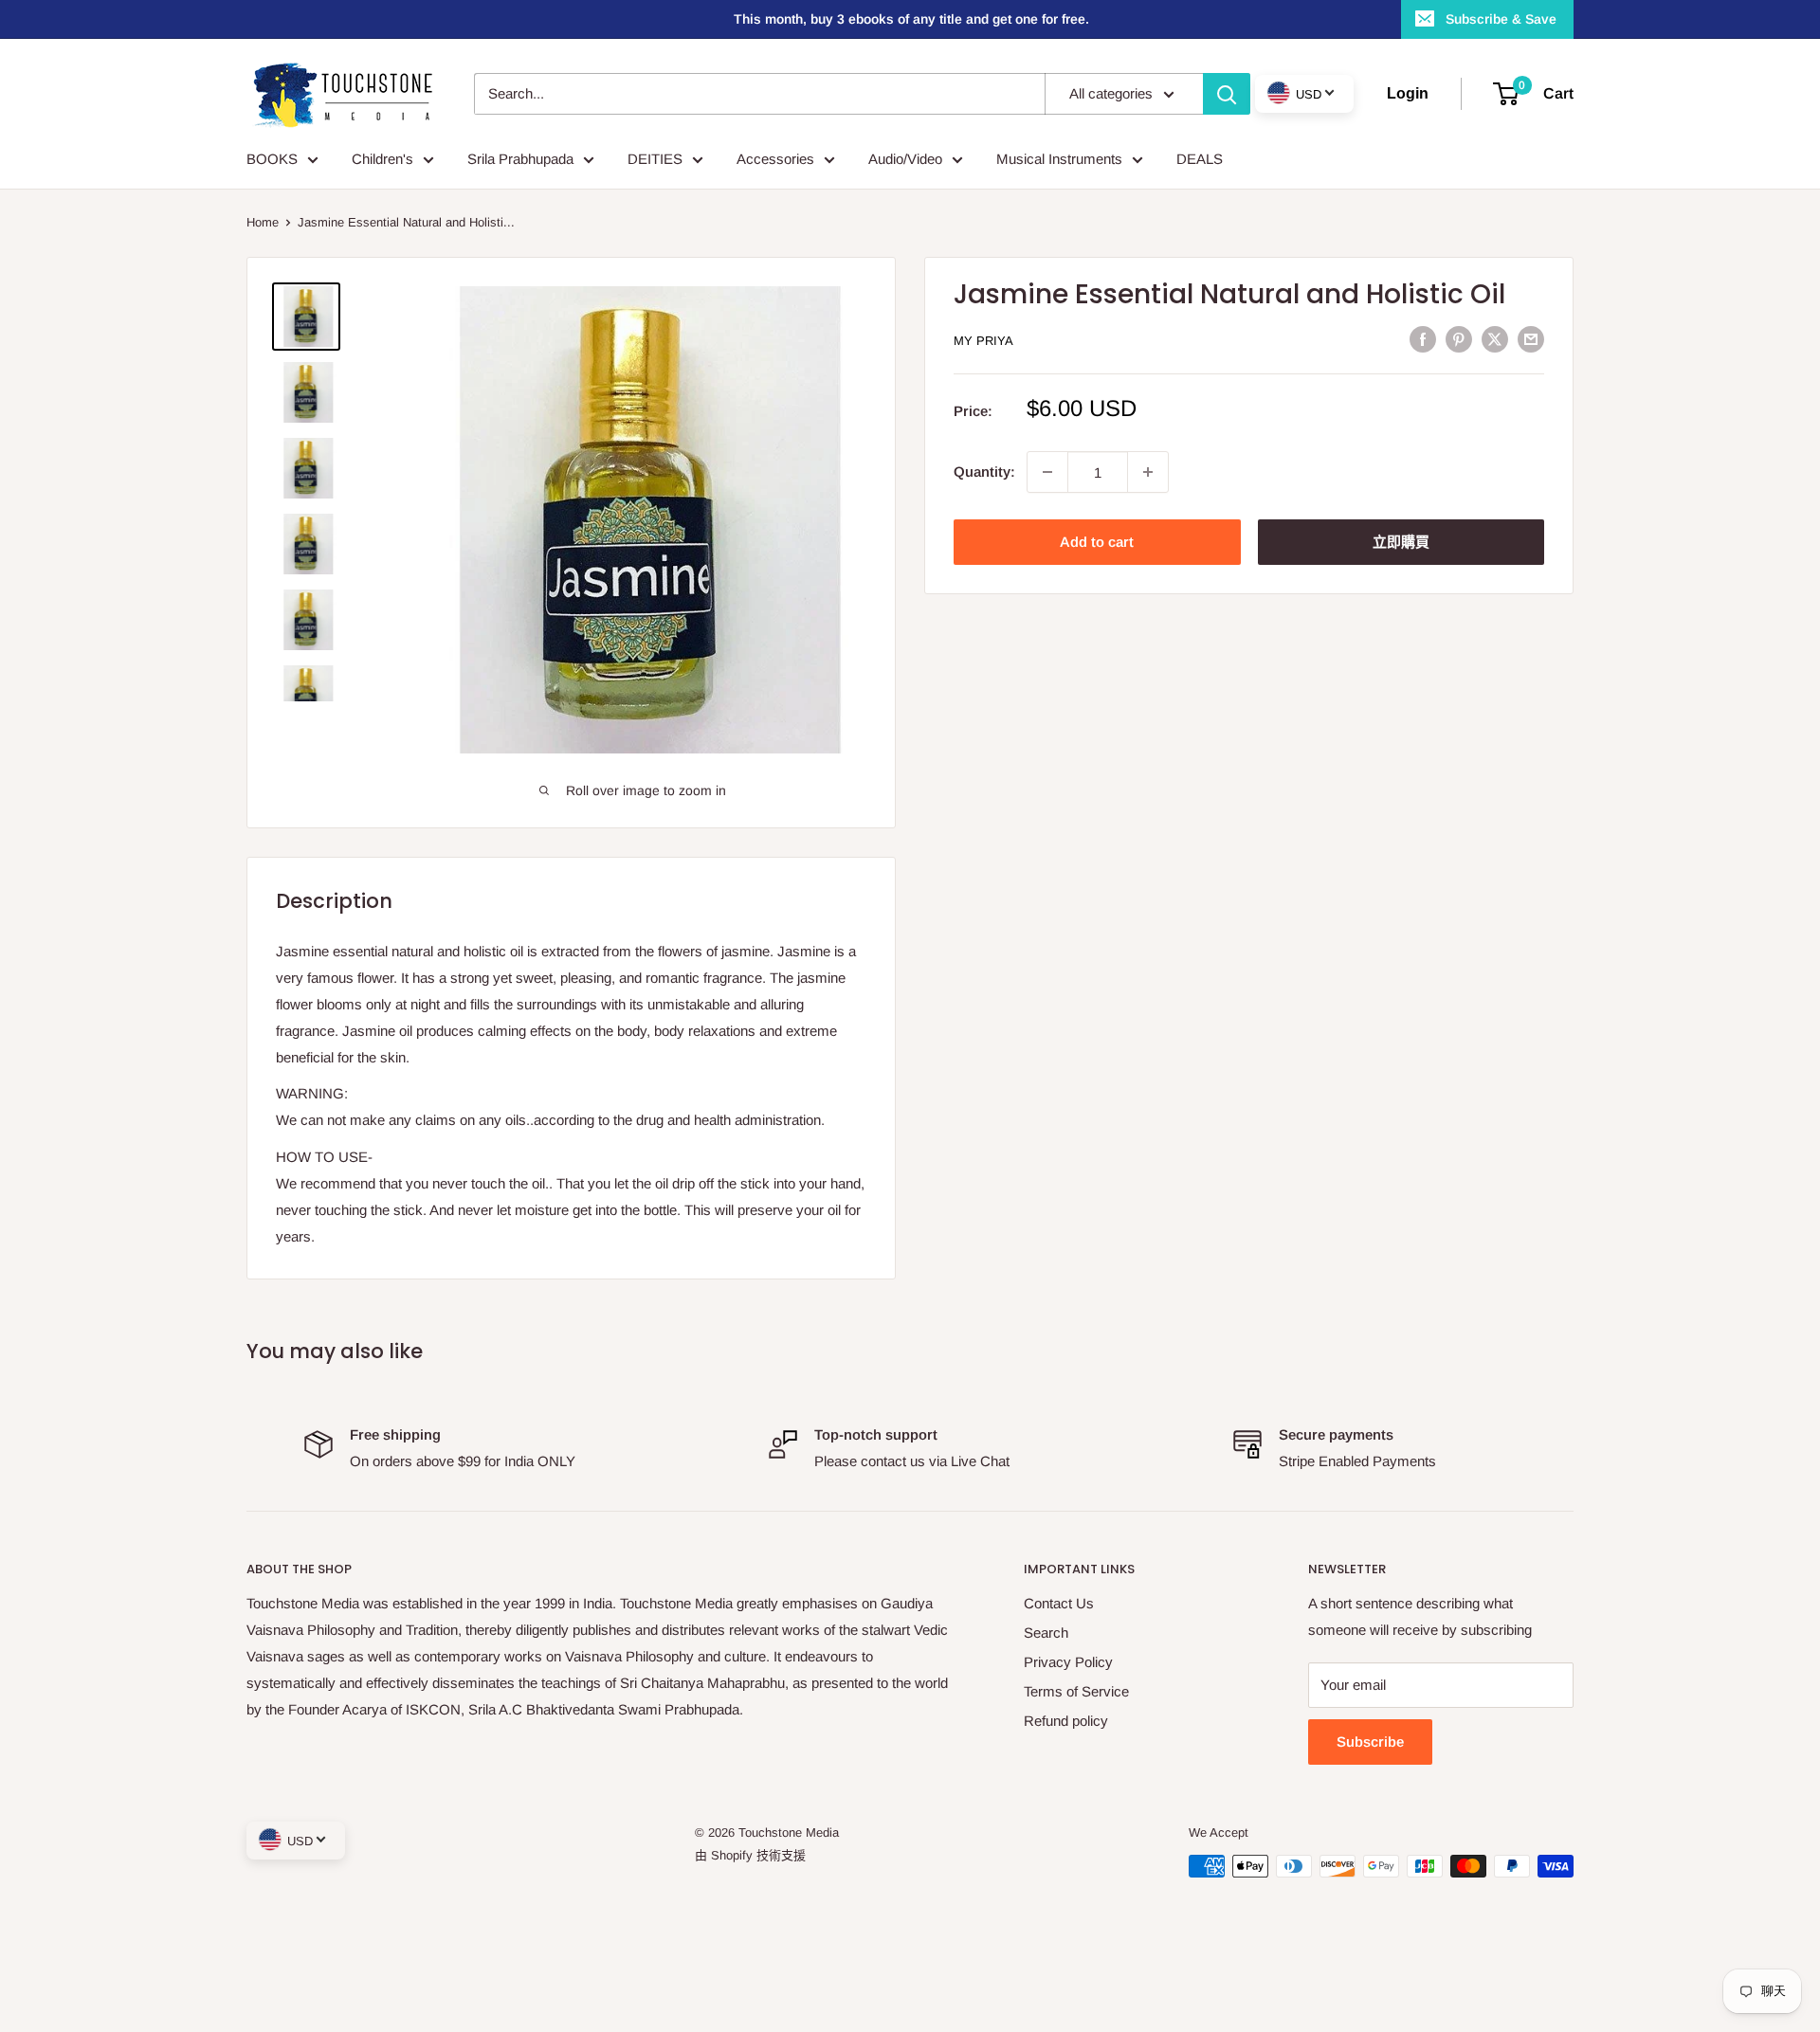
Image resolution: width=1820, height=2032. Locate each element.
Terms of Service (1076, 1691)
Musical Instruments (1059, 159)
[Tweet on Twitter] (1495, 339)
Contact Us (1059, 1603)
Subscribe (1370, 1742)
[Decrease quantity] (1047, 472)
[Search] (1227, 94)
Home (263, 222)
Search (1046, 1633)
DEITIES (655, 159)
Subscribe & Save (1501, 19)
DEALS (1200, 159)
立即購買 (1401, 542)
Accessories (775, 159)
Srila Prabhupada (520, 159)
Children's (382, 159)
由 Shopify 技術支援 (750, 1855)
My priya (983, 341)
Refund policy (1066, 1721)
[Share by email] (1531, 339)
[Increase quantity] (1148, 472)
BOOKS (272, 159)
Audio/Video (905, 159)
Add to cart (1097, 542)
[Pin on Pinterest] (1459, 339)
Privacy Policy (1068, 1662)
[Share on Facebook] (1423, 339)
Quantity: (984, 472)
